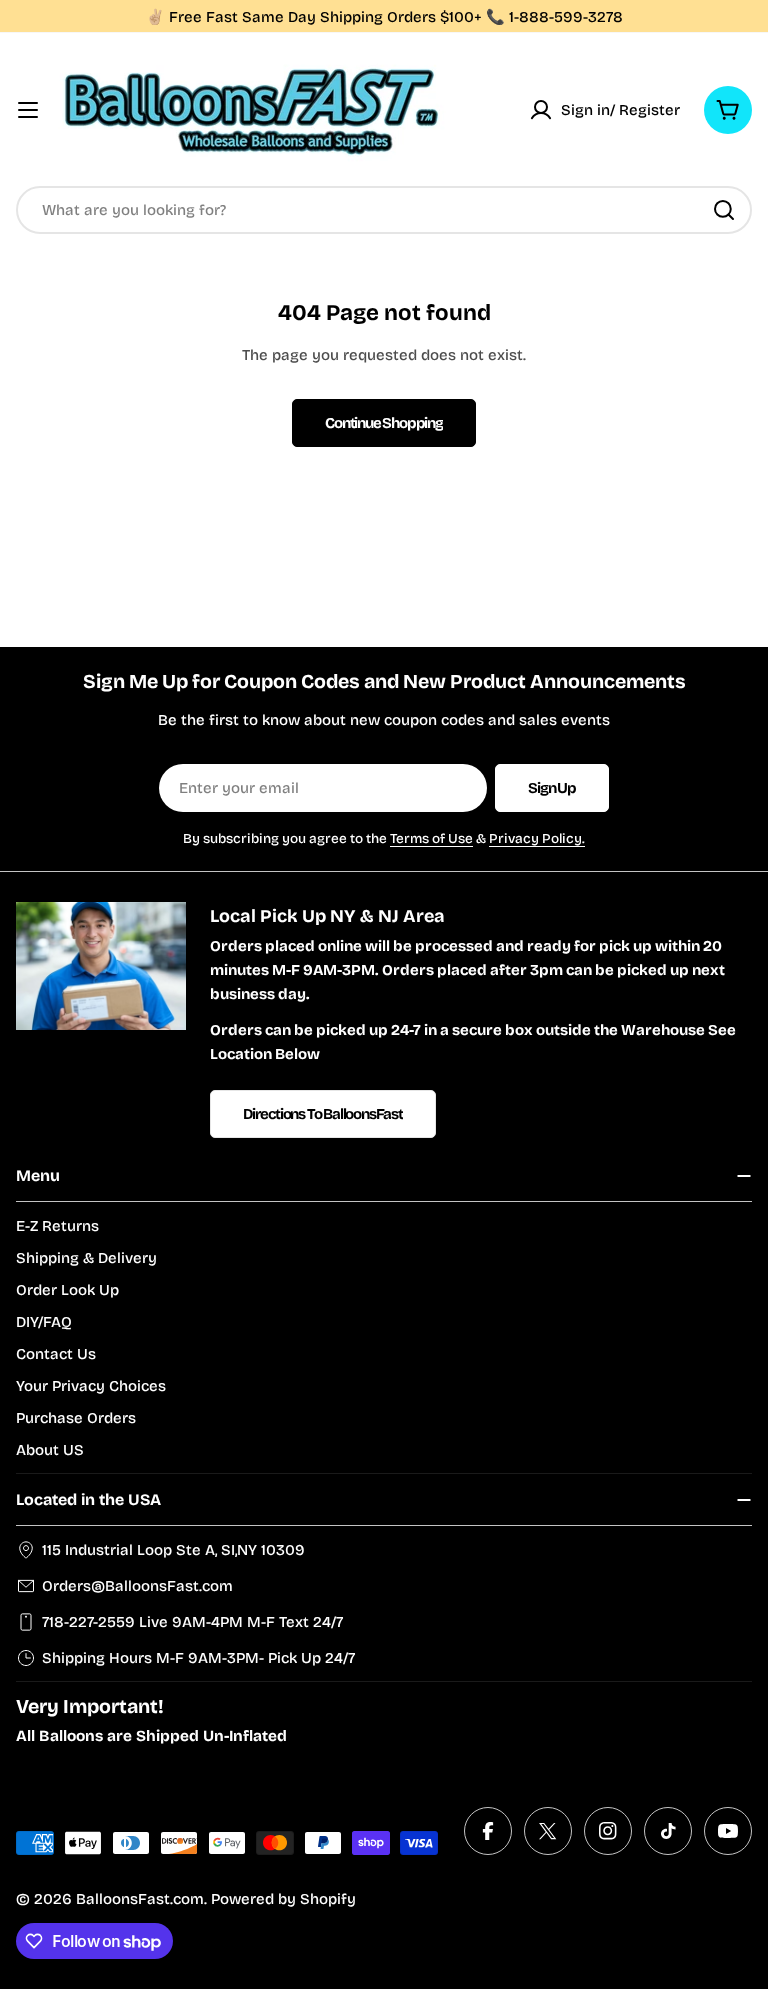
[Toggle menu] (28, 110)
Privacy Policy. (537, 838)
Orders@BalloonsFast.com (137, 1586)
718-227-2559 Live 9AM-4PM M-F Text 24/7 (192, 1622)
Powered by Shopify (283, 1899)
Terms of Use (431, 838)
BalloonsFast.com (140, 1899)
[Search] (724, 210)
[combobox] (384, 210)
